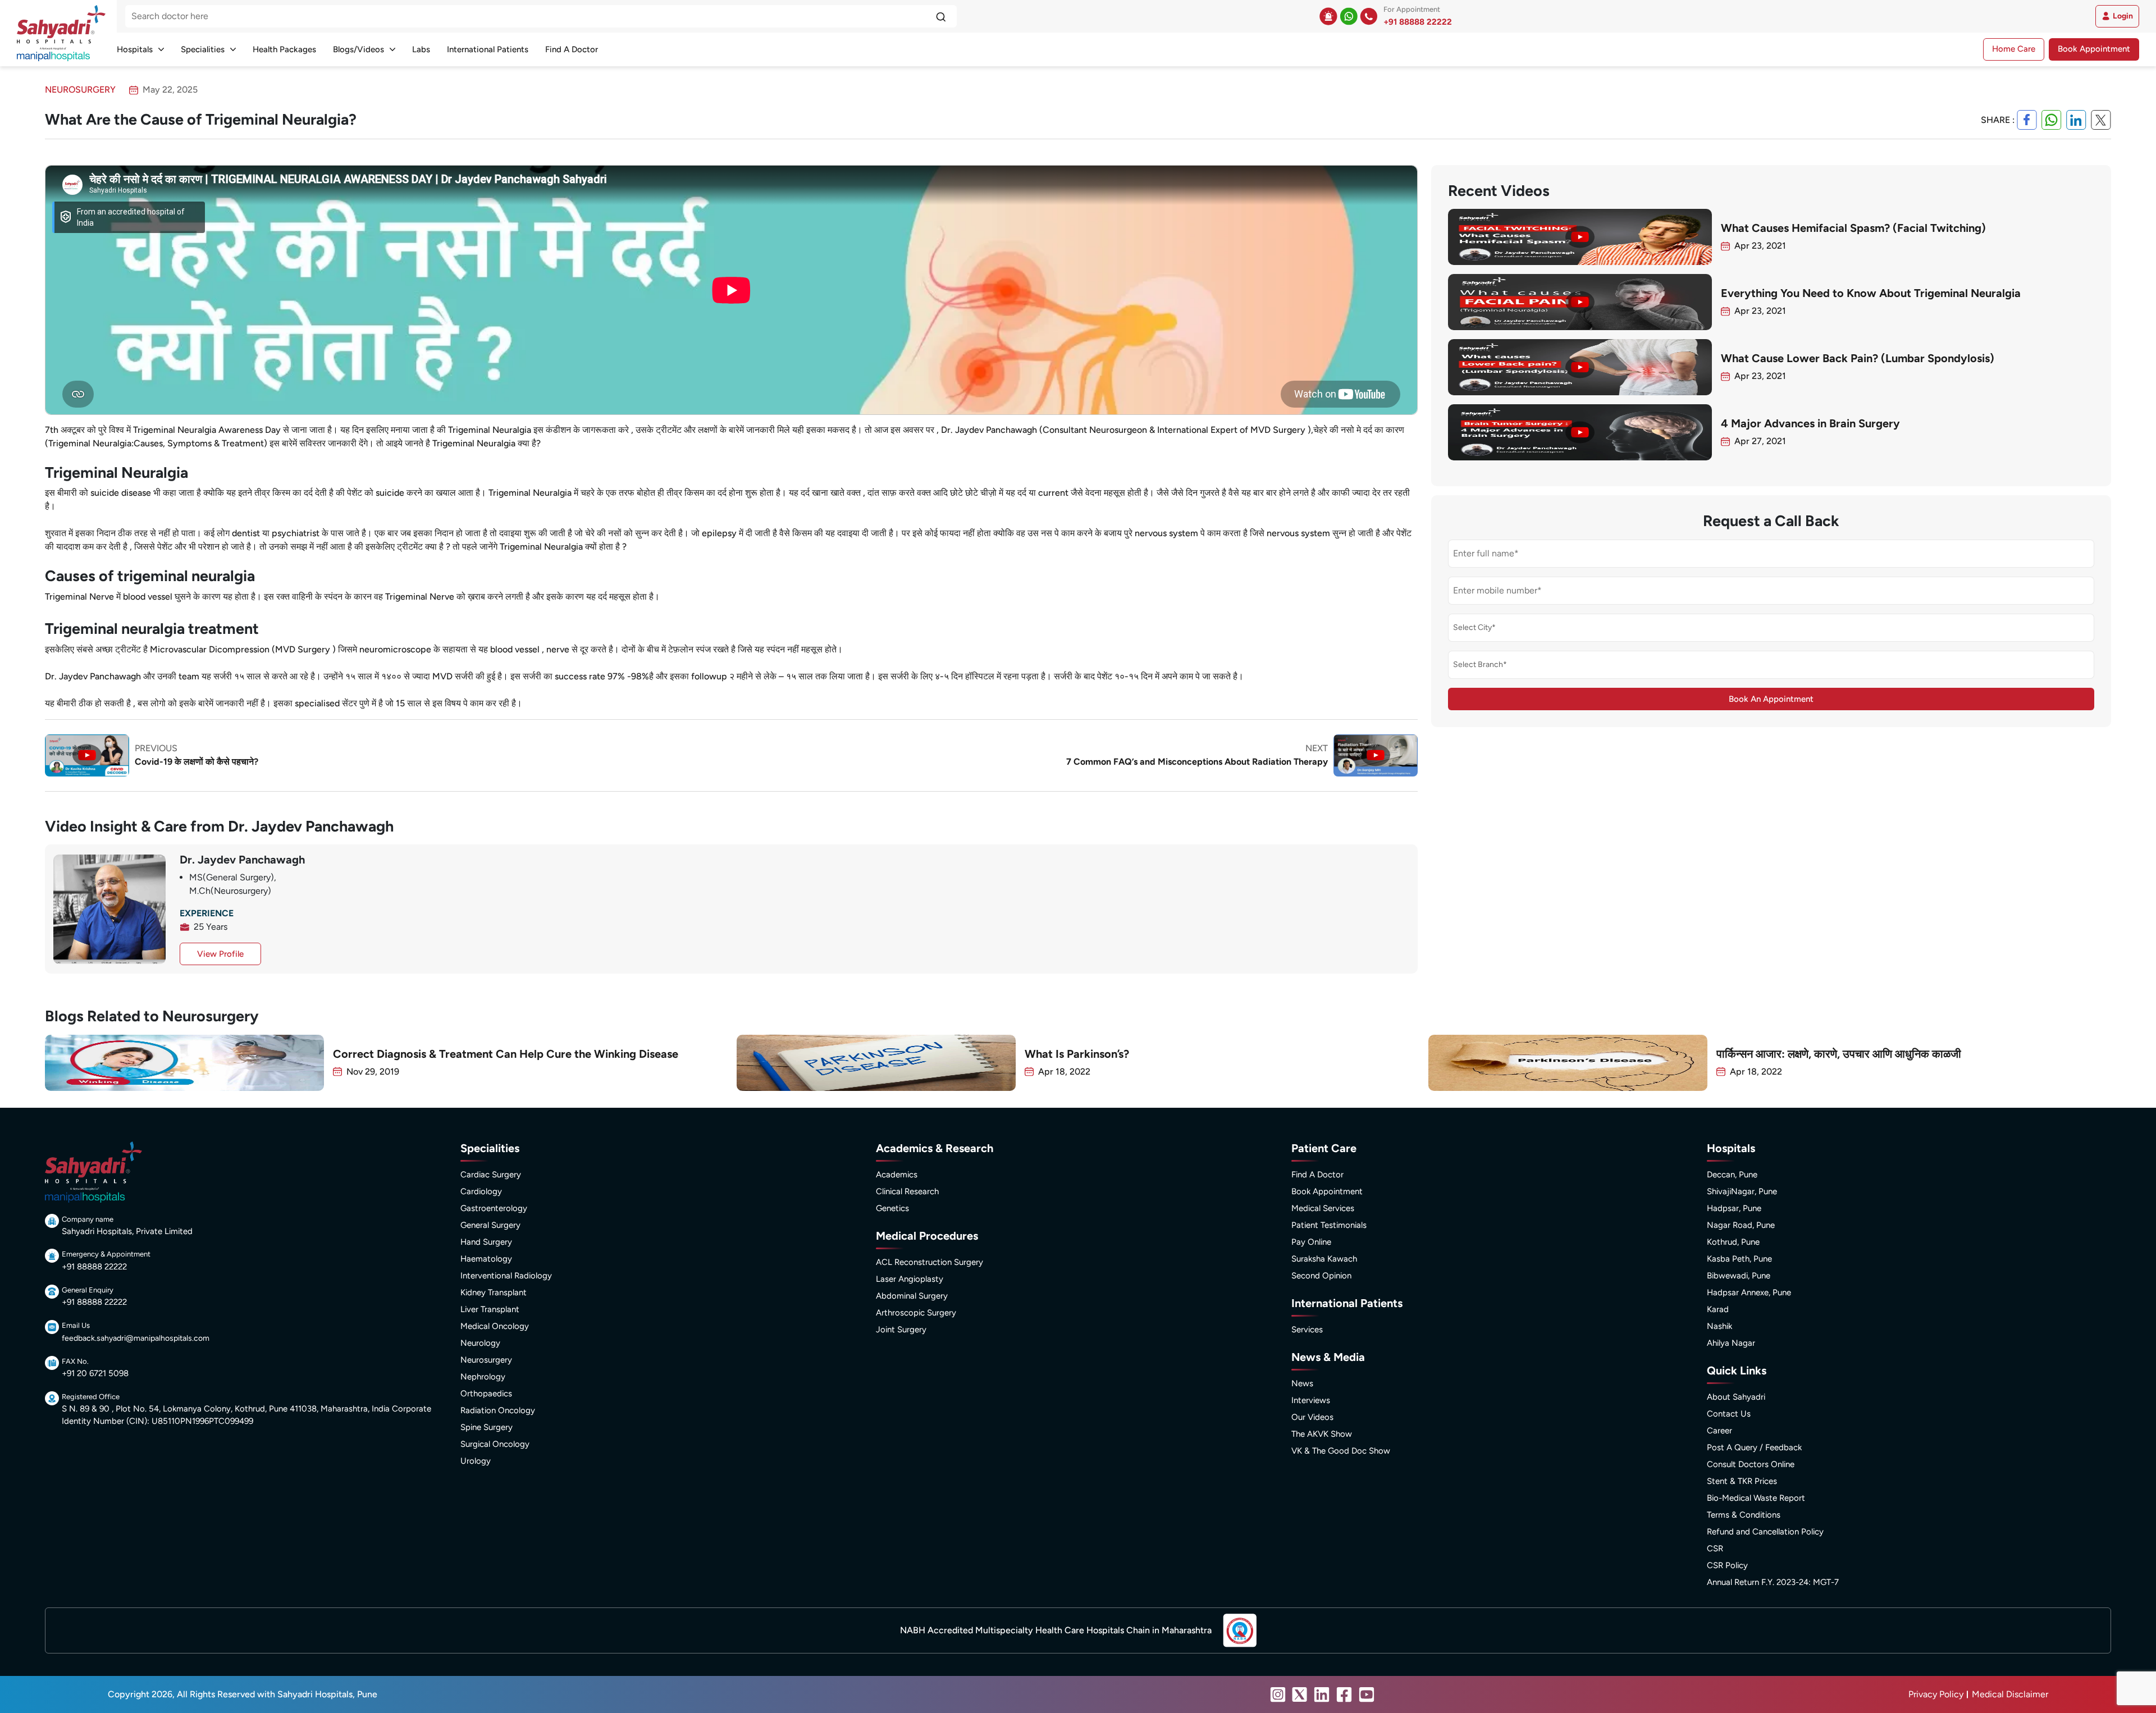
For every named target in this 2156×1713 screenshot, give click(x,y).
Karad (1718, 1309)
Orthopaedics (486, 1394)
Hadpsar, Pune (1734, 1208)
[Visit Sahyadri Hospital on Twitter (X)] (1300, 1694)
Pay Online (1311, 1242)
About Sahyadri (1736, 1397)
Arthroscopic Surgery (916, 1313)
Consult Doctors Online (1751, 1464)
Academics (897, 1175)
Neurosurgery (486, 1360)
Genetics (892, 1208)
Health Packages (284, 49)
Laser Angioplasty (910, 1279)
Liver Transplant (490, 1309)
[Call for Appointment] (1369, 16)
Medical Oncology (495, 1326)
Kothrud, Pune (1733, 1242)
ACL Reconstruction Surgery (929, 1262)
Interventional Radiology (506, 1276)
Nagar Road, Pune (1741, 1225)
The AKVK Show (1322, 1434)
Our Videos (1312, 1417)
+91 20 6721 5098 (95, 1373)
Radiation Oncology (498, 1410)
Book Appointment (2094, 49)
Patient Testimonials (1329, 1225)
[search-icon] (941, 16)
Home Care (2014, 49)
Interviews (1311, 1400)
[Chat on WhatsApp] (1349, 16)
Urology (476, 1461)
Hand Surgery (486, 1242)
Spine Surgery (487, 1427)
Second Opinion (1321, 1276)
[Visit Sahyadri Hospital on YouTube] (1367, 1694)
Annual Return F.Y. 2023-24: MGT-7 (1773, 1582)
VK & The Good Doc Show (1341, 1451)
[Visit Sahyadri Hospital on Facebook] (1344, 1694)
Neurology (480, 1343)
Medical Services (1323, 1208)
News (1302, 1383)
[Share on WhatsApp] (2052, 120)
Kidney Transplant (494, 1292)
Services (1307, 1330)
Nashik (1719, 1326)
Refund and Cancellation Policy (1765, 1532)
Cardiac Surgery (491, 1175)
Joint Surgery (901, 1330)
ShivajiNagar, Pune (1742, 1191)
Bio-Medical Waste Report (1756, 1498)
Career (1719, 1431)
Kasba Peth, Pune (1739, 1259)
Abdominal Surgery (912, 1296)
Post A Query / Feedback (1754, 1447)
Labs (421, 49)
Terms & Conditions (1744, 1515)
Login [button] (2123, 16)
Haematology (486, 1259)
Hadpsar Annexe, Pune (1749, 1292)
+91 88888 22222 (1418, 22)
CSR (1715, 1548)
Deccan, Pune (1732, 1175)
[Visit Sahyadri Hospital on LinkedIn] (1322, 1694)
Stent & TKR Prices (1742, 1481)
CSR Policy (1727, 1565)
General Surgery (490, 1225)
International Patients (488, 49)
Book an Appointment (1771, 699)
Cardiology (481, 1191)
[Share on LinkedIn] (2076, 120)
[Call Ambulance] (1328, 16)
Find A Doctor (572, 49)
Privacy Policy (1936, 1694)
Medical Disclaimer (2010, 1694)
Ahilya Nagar (1731, 1343)
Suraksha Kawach (1324, 1259)
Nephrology (483, 1377)
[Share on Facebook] (2027, 120)
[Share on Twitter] (2101, 120)
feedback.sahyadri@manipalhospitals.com (136, 1338)
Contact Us (1729, 1414)
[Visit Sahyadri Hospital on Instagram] (1278, 1694)
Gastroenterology (494, 1208)
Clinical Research (907, 1191)
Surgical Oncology (495, 1444)
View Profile (220, 954)
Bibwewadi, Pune (1739, 1276)
